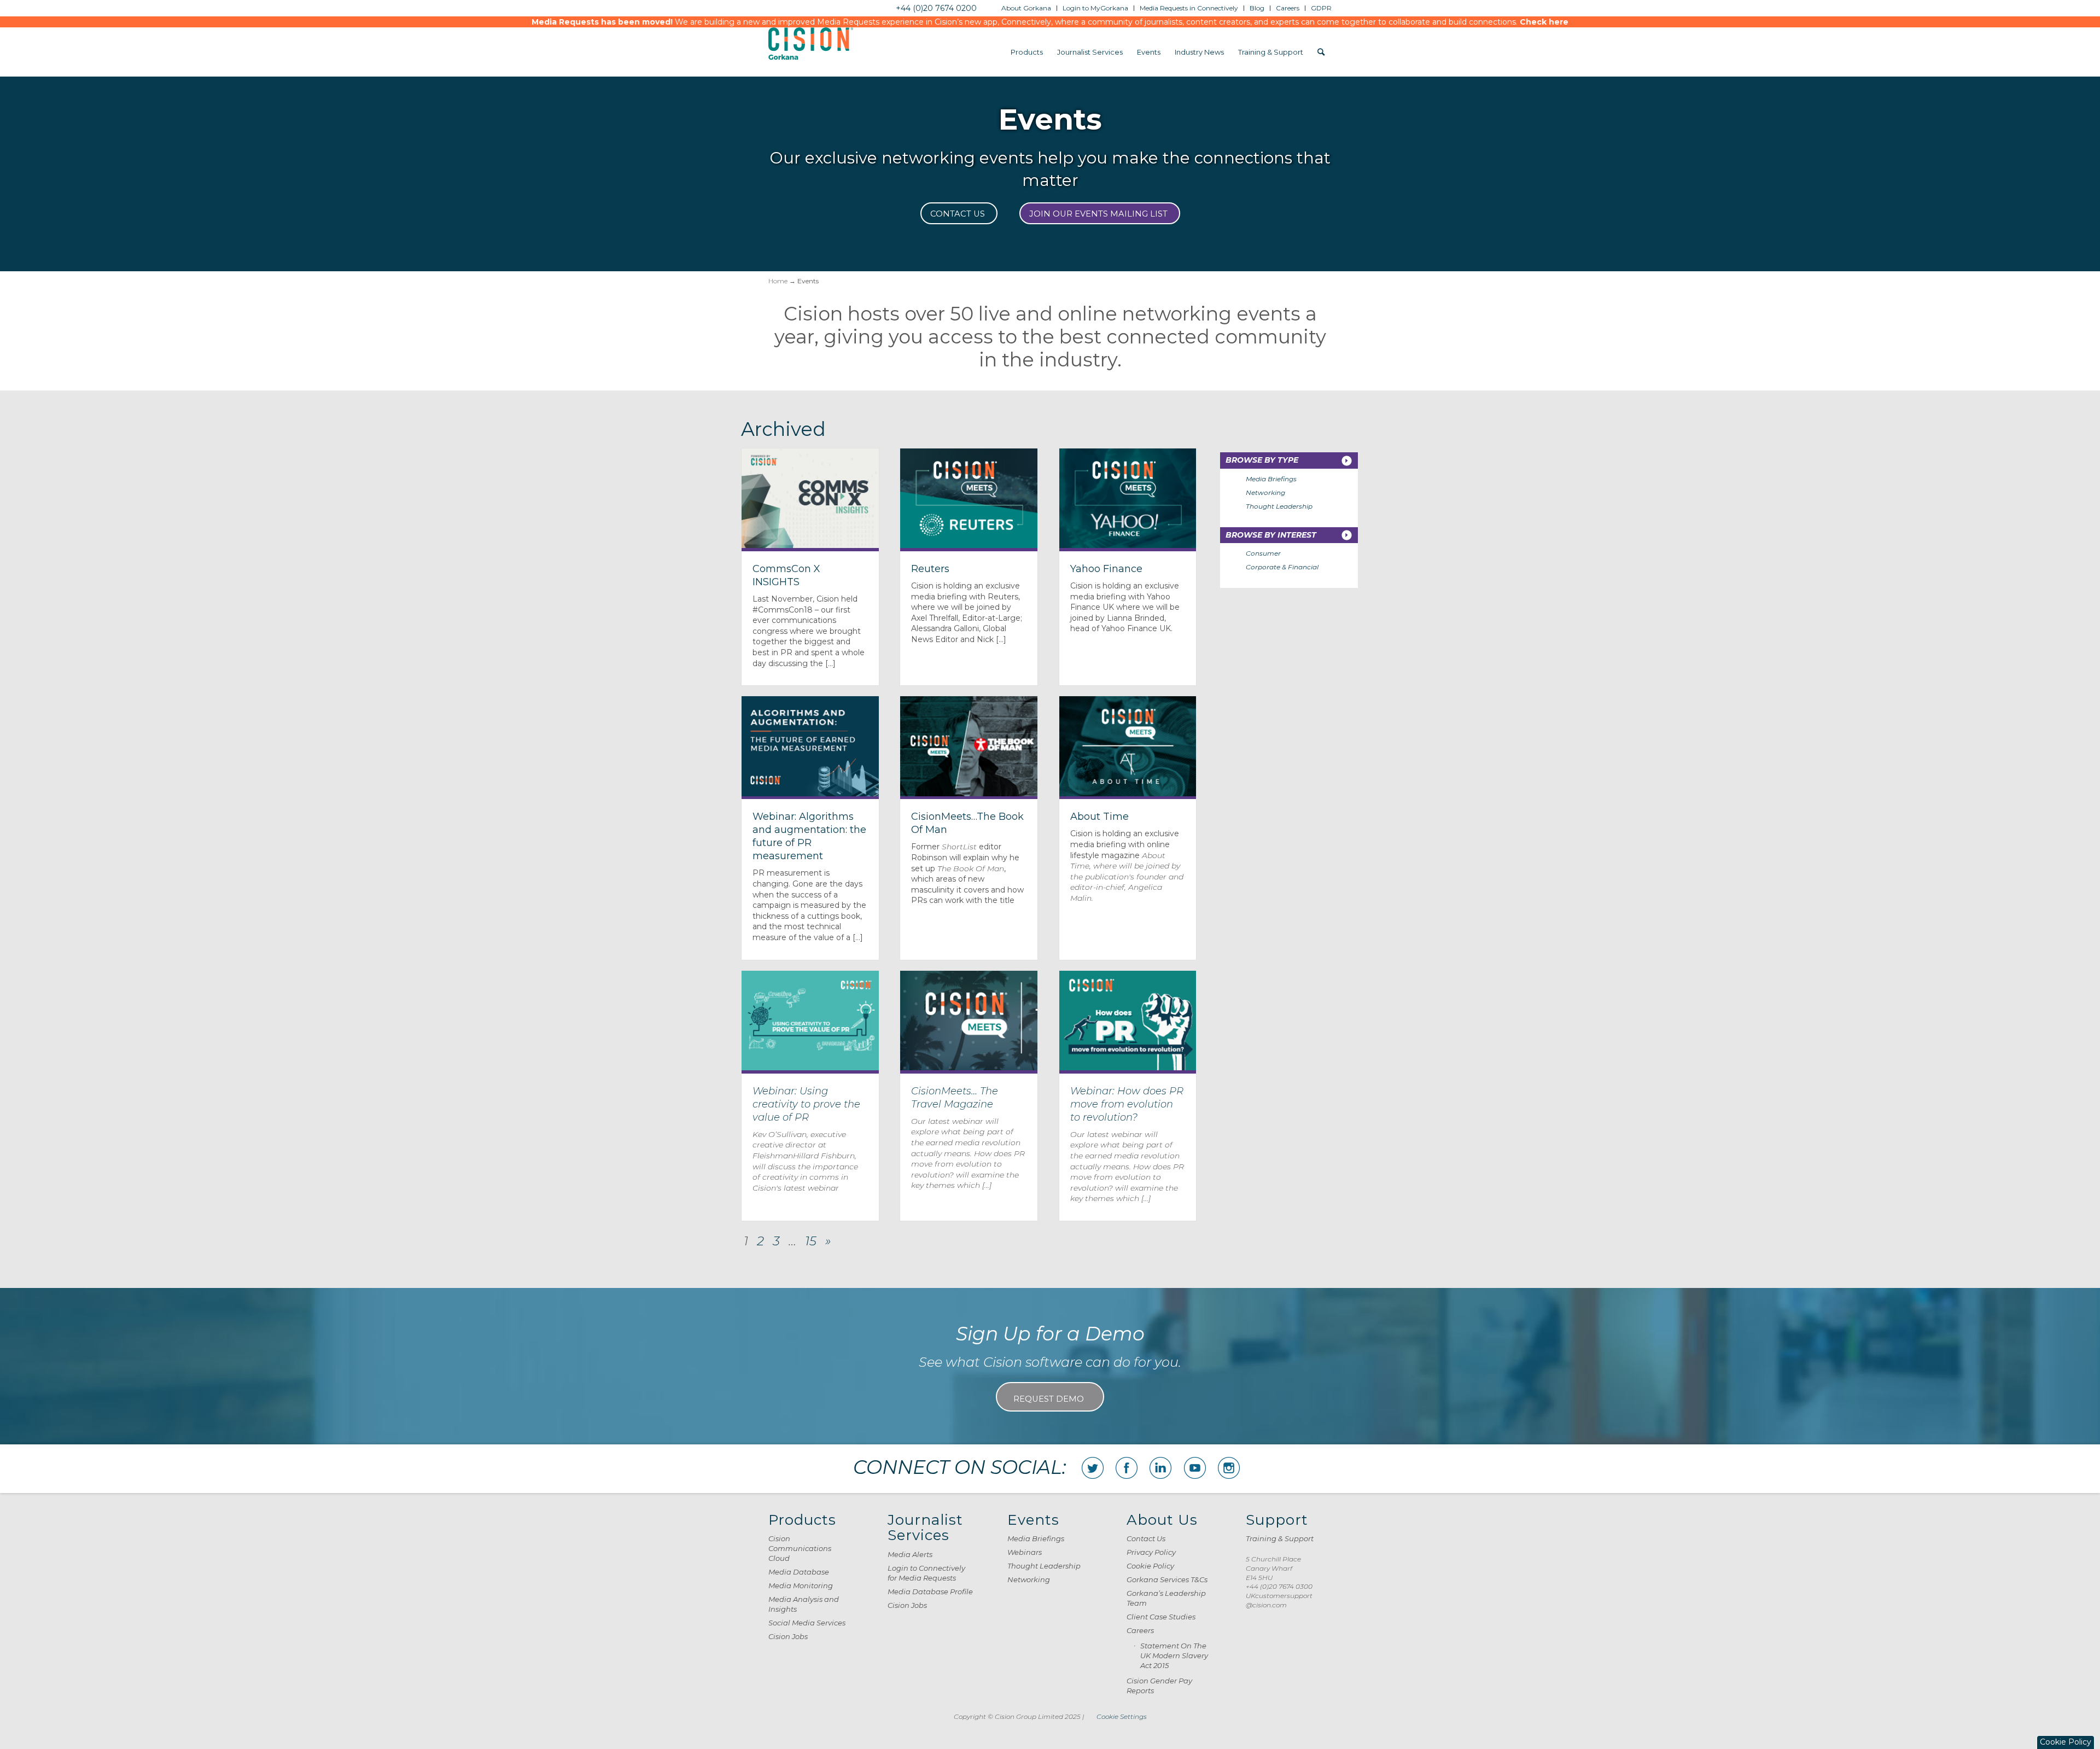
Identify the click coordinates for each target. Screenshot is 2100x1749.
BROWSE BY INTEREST (1271, 535)
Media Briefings (1271, 479)
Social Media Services (807, 1623)
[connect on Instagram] (1229, 1468)
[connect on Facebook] (1127, 1468)
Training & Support (1280, 1538)
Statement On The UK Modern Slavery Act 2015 (1174, 1655)
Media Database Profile (930, 1591)
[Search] (1321, 52)
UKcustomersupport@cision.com (1279, 1600)
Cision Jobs (788, 1636)
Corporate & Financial (1282, 567)
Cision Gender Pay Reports (1159, 1686)
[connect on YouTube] (1195, 1468)
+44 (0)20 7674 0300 (1279, 1586)
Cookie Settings (1122, 1716)
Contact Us (1146, 1538)
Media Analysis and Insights (804, 1604)
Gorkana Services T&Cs (1167, 1579)
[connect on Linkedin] (1160, 1468)
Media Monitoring (801, 1585)
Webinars (1025, 1552)
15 (811, 1241)
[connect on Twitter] (1093, 1468)
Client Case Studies (1161, 1617)
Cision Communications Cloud (800, 1548)
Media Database (799, 1572)
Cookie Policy (1150, 1566)
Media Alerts (910, 1554)
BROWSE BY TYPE (1262, 460)
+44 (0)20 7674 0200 (936, 8)
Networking (1265, 492)
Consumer (1263, 553)
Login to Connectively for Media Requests (926, 1573)
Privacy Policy (1151, 1552)
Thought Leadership (1279, 506)
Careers (1140, 1630)
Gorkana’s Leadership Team (1166, 1598)
